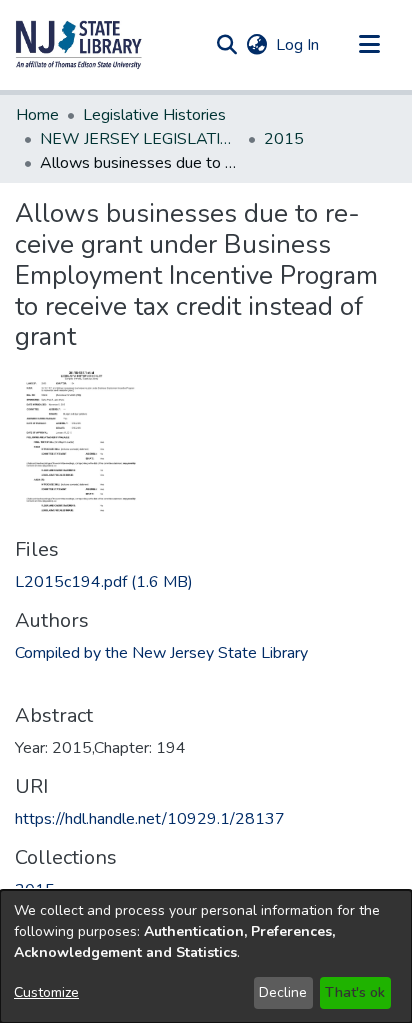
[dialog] (206, 956)
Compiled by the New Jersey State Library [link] (161, 653)
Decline (283, 992)
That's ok (355, 992)
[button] (79, 45)
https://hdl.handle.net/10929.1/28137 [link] (150, 819)
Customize (46, 992)
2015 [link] (284, 139)
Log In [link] (298, 45)
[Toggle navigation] (369, 45)
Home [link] (37, 115)
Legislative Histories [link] (154, 115)
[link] (104, 582)
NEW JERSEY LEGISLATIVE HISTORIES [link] (140, 139)
